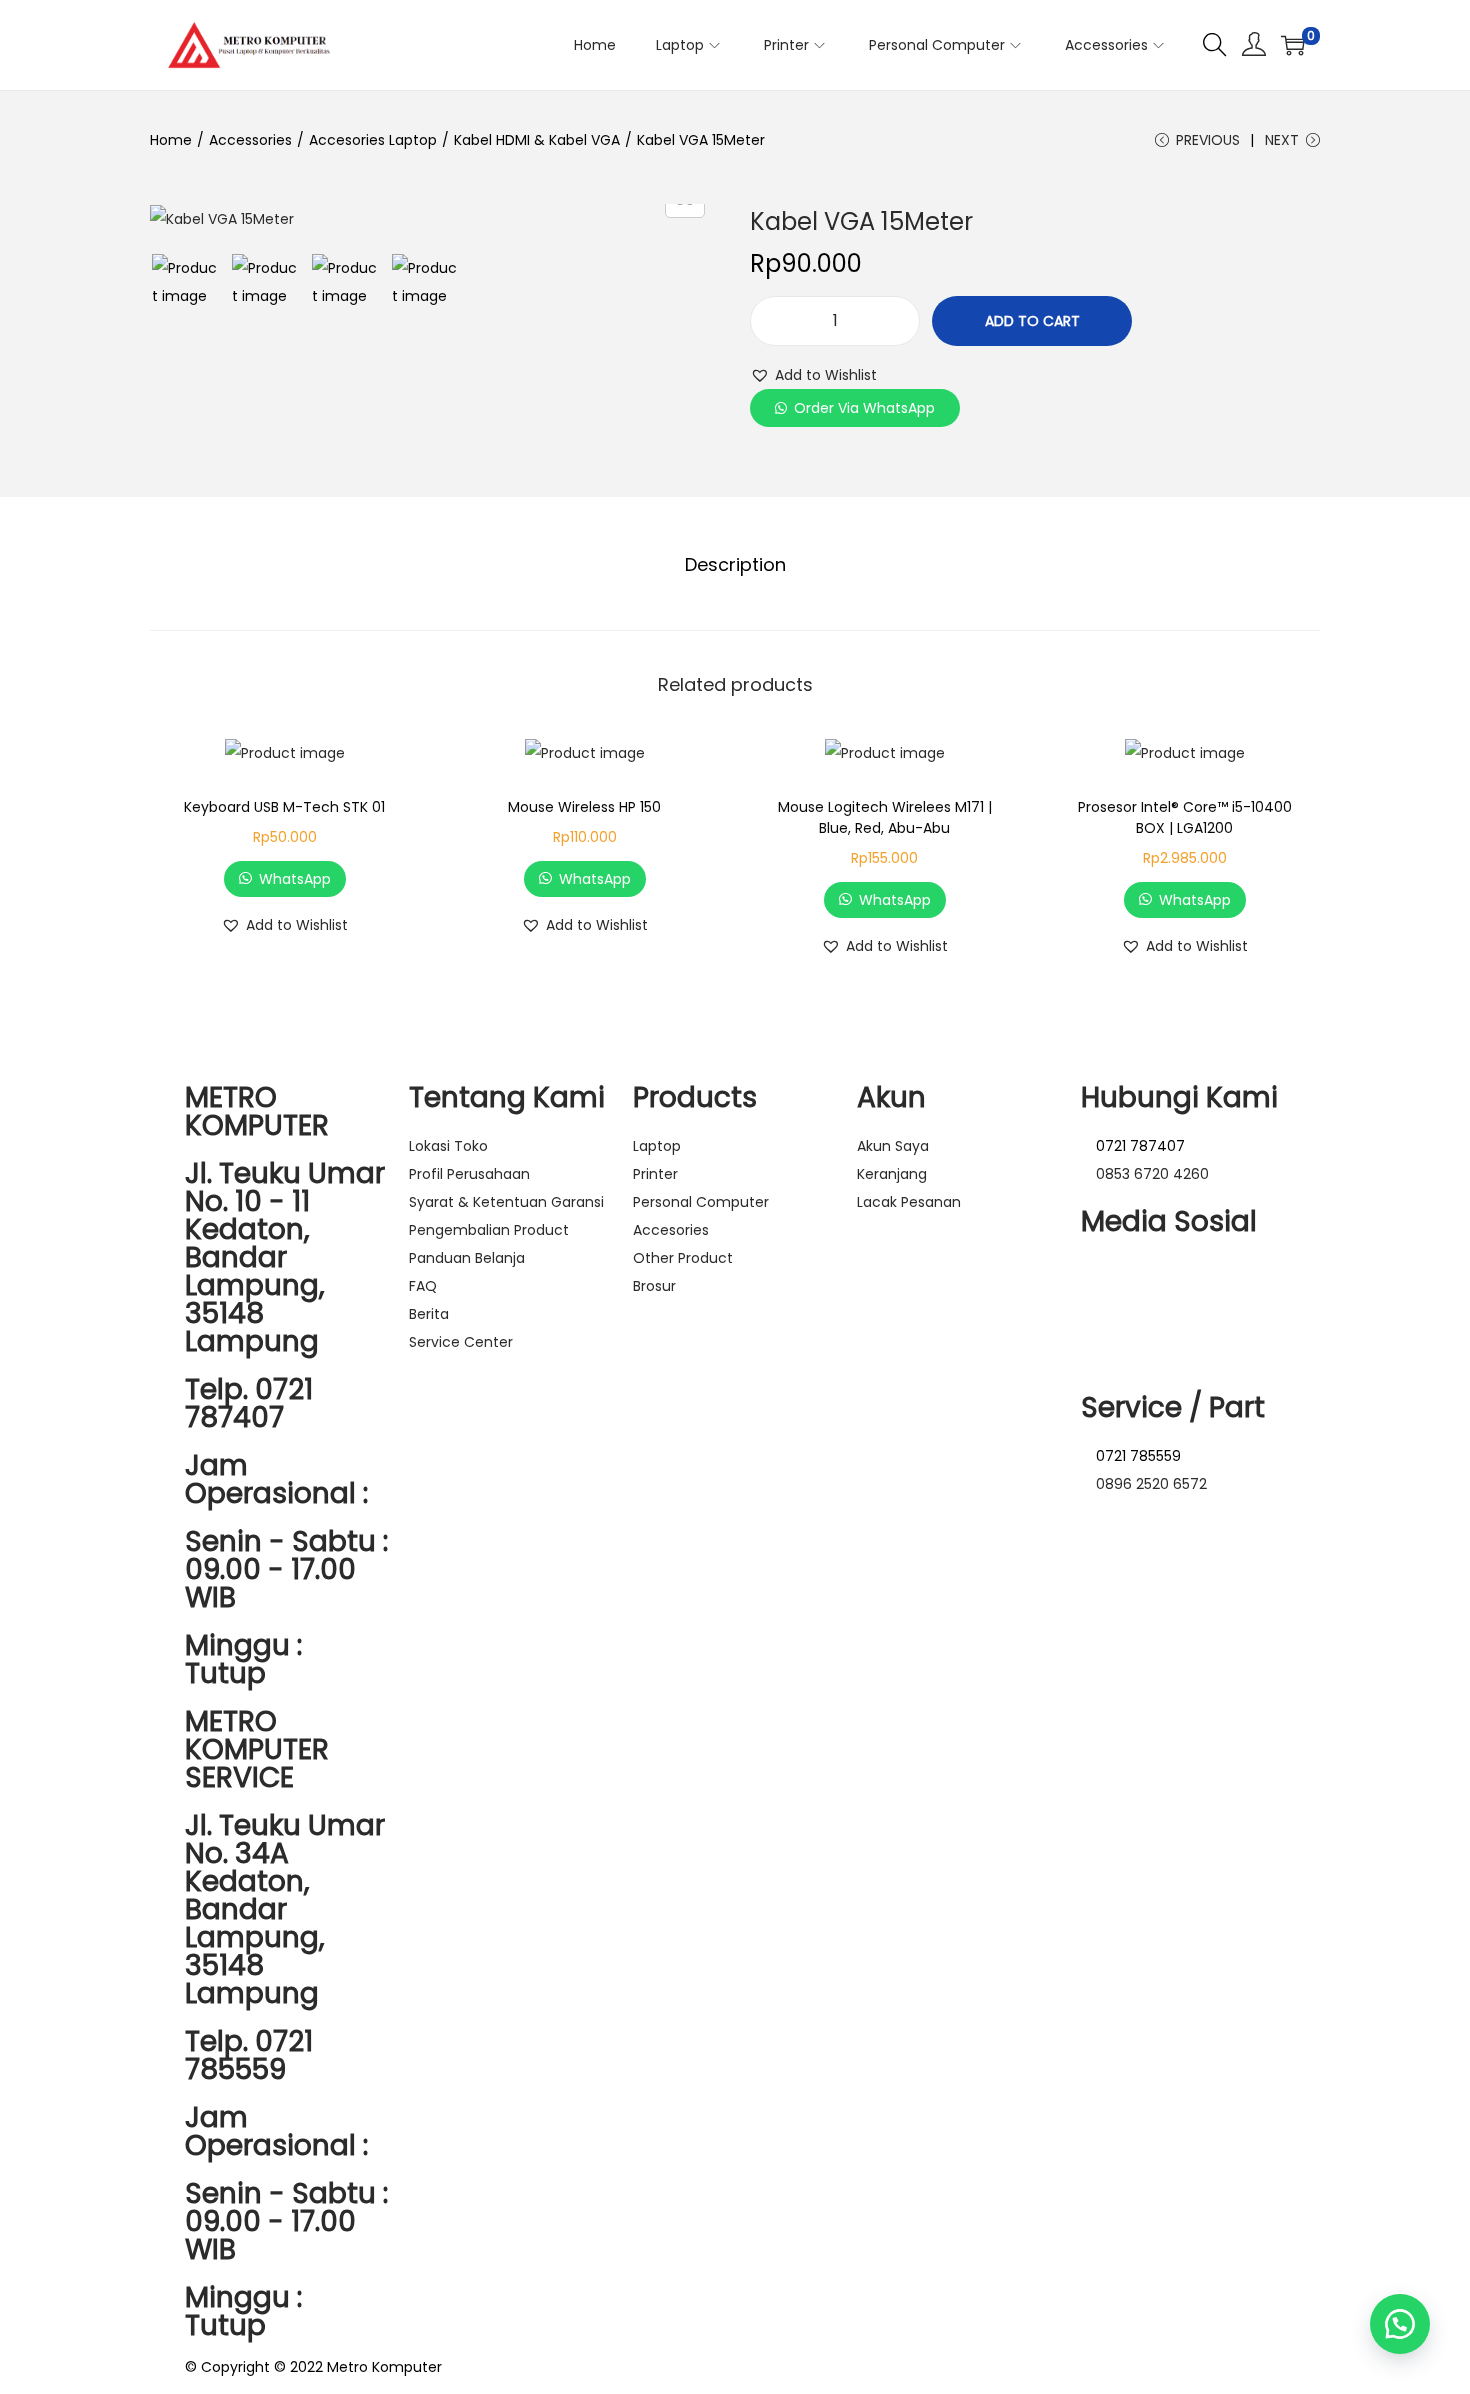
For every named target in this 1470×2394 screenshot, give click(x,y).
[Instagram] (1106, 1281)
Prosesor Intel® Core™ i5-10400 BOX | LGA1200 (1185, 817)
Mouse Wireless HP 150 (584, 807)
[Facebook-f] (1160, 1281)
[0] (1293, 45)
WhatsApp (295, 879)
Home (171, 140)
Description (735, 564)
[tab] (735, 565)
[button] (813, 375)
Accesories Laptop (373, 140)
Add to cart (1032, 321)
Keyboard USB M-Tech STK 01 (284, 807)
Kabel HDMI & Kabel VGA (537, 140)
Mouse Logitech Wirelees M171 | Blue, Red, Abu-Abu (885, 817)
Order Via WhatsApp (864, 408)
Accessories (250, 140)
